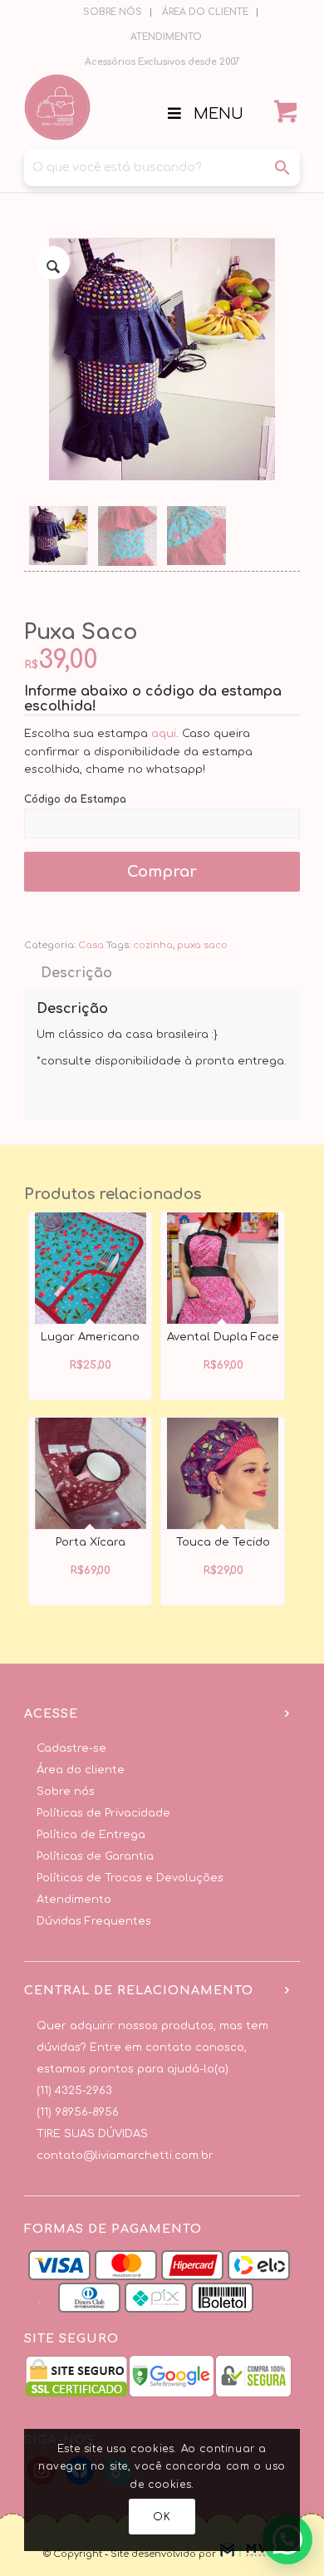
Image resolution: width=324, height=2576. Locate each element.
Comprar (162, 872)
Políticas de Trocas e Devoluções (130, 1878)
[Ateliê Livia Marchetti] (134, 107)
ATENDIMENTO (166, 37)
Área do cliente (81, 1770)
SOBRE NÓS (113, 12)
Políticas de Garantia (95, 1856)
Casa (91, 945)
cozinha (153, 945)
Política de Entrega (91, 1835)
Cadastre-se (71, 1748)
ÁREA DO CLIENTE (205, 12)
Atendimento (74, 1900)
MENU (218, 114)
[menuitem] (113, 12)
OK (162, 2517)
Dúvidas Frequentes (94, 1921)
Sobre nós (66, 1792)
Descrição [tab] (76, 973)
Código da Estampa (75, 799)
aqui (164, 734)
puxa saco (202, 945)
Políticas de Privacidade (103, 1813)
